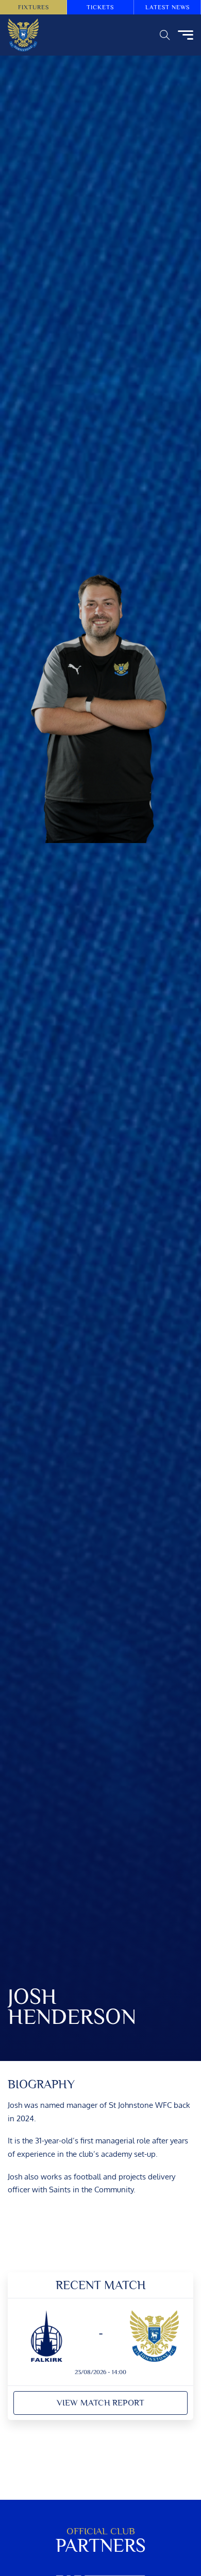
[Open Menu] (186, 35)
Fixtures (33, 7)
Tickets (100, 7)
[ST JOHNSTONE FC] (23, 35)
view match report (100, 2403)
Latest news (167, 7)
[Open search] (165, 35)
